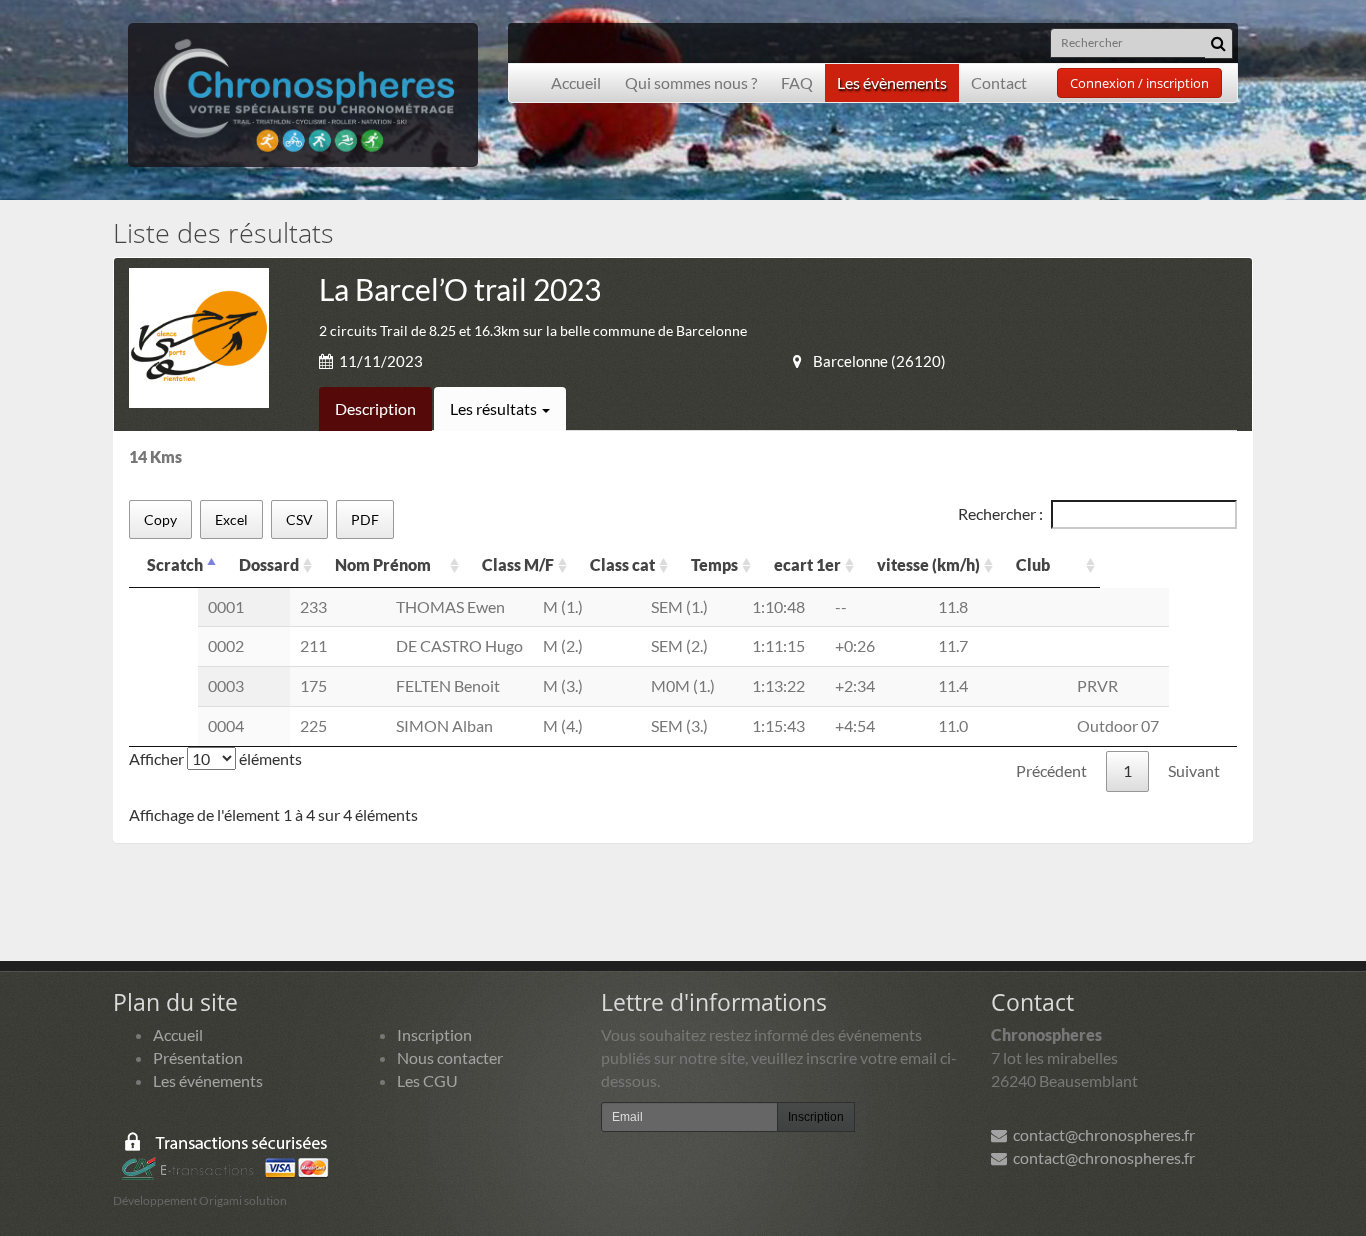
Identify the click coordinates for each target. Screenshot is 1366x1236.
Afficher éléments (215, 758)
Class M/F (518, 564)
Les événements (208, 1080)
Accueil (576, 82)
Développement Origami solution (200, 1200)
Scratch (175, 564)
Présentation (198, 1057)
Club (1033, 564)
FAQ (797, 82)
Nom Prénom (383, 564)
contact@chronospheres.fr (1101, 1134)
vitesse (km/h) (928, 564)
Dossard (269, 564)
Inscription (434, 1034)
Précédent (1051, 770)
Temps (714, 564)
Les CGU (427, 1080)
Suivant (1194, 770)
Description (375, 408)
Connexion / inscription (1139, 83)
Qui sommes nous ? (691, 82)
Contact (999, 82)
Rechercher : (1000, 513)
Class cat (622, 564)
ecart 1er (807, 564)
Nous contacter (450, 1057)
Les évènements (892, 82)
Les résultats (495, 408)
